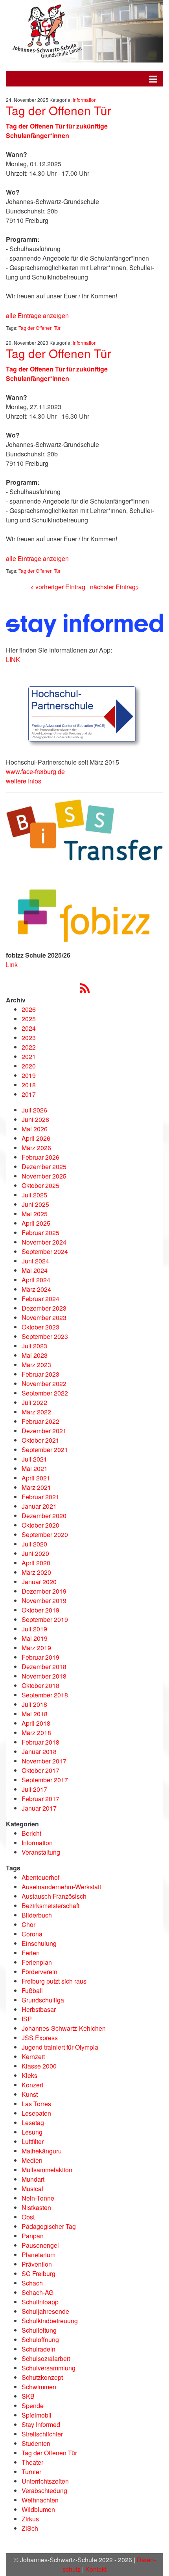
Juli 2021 (34, 1459)
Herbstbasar (39, 2009)
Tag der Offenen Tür (59, 110)
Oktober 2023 (40, 1327)
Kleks (29, 2075)
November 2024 (44, 1242)
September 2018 (45, 1695)
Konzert (32, 2085)
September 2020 (45, 1534)
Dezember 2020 (44, 1516)
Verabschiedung (44, 2491)
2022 (29, 1047)
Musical (32, 2189)
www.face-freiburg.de (35, 771)
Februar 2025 (40, 1233)
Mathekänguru (42, 2151)
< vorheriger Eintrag (58, 587)
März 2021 (36, 1487)
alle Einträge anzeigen (37, 315)
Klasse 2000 (39, 2066)
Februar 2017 (40, 1799)
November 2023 (44, 1317)
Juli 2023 (34, 1346)
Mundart (33, 2179)
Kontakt (96, 2569)
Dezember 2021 (44, 1431)
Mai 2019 (35, 1638)
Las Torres (36, 2104)
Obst (28, 2217)
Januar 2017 (39, 1808)
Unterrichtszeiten (45, 2481)
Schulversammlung (49, 2368)
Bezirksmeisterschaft (51, 1906)
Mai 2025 (35, 1214)
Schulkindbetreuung (50, 2321)
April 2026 (36, 1138)
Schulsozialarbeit (46, 2358)
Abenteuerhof (40, 1877)
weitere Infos (24, 781)
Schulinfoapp (40, 2302)
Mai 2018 (35, 1714)
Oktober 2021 (40, 1440)
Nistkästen (36, 2207)
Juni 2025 (35, 1204)
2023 (29, 1038)
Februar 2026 (40, 1157)
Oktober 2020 (40, 1525)
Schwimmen (39, 2387)
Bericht (31, 1833)
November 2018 (44, 1676)
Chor (28, 1924)
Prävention (37, 2264)
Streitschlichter (42, 2434)
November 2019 (44, 1601)
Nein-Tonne (38, 2198)
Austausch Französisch (54, 1896)
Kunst (30, 2094)
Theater (32, 2462)
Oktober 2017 (40, 1770)
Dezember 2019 (44, 1591)
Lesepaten (36, 2113)
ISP (27, 2019)
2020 (29, 1066)
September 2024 (45, 1251)
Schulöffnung (40, 2340)
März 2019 (36, 1648)
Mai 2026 (35, 1129)
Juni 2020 (35, 1553)
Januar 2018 (39, 1751)
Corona (32, 1934)
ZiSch (30, 2528)
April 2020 (36, 1563)
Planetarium (39, 2255)
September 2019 (45, 1619)
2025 (29, 1019)
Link (12, 964)
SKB (28, 2396)
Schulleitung (39, 2330)
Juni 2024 (35, 1261)
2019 (29, 1075)
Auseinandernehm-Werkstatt (61, 1887)
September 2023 (45, 1336)
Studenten (36, 2443)
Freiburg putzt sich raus (54, 1981)
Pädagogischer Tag (49, 2226)
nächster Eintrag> (115, 587)
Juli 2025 (34, 1195)
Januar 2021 (39, 1506)
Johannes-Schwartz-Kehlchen (64, 2028)
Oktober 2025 (40, 1185)
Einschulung (39, 1943)
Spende (33, 2406)
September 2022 (45, 1393)
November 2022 (44, 1384)
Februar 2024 (40, 1299)
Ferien (31, 1953)
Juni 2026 (35, 1119)
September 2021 (45, 1450)
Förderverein (39, 1972)
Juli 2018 (34, 1704)
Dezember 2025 (44, 1167)
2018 (29, 1085)
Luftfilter (33, 2141)
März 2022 (36, 1412)
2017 (29, 1094)
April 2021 (36, 1478)
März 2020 (36, 1572)
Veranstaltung (41, 1852)
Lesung (32, 2132)
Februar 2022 (40, 1421)
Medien (32, 2160)
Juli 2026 (34, 1110)
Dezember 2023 (44, 1308)
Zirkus (30, 2519)
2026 (29, 1009)
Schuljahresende (45, 2311)
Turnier (31, 2472)
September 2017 (45, 1780)
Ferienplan (37, 1962)
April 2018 (36, 1723)
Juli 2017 (34, 1789)
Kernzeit (33, 2057)
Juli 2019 (34, 1629)
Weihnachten (40, 2500)
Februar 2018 (40, 1742)
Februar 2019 (40, 1657)
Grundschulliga (43, 2000)
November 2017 (44, 1761)
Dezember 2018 (44, 1667)
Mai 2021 (35, 1468)
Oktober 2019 (40, 1610)
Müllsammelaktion (47, 2170)
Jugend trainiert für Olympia (60, 2047)
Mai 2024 (35, 1270)
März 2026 (36, 1148)
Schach (32, 2283)
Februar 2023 (40, 1374)
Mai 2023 (35, 1355)
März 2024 (36, 1289)
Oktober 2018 (40, 1685)
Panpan (33, 2236)
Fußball (32, 1990)
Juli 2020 (34, 1544)
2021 (29, 1056)
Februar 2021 (40, 1497)
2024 (29, 1028)
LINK (13, 659)
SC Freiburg (39, 2274)
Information (85, 100)
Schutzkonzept (42, 2377)
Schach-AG (38, 2292)
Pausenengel (40, 2245)
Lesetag (33, 2123)
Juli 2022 (34, 1402)
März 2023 (36, 1365)
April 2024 (36, 1280)
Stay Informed (41, 2424)
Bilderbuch (37, 1915)
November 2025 (44, 1176)
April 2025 (36, 1223)
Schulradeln (39, 2349)
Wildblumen (38, 2509)
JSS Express (40, 2038)
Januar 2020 (39, 1582)
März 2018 (36, 1733)
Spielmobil (37, 2415)
